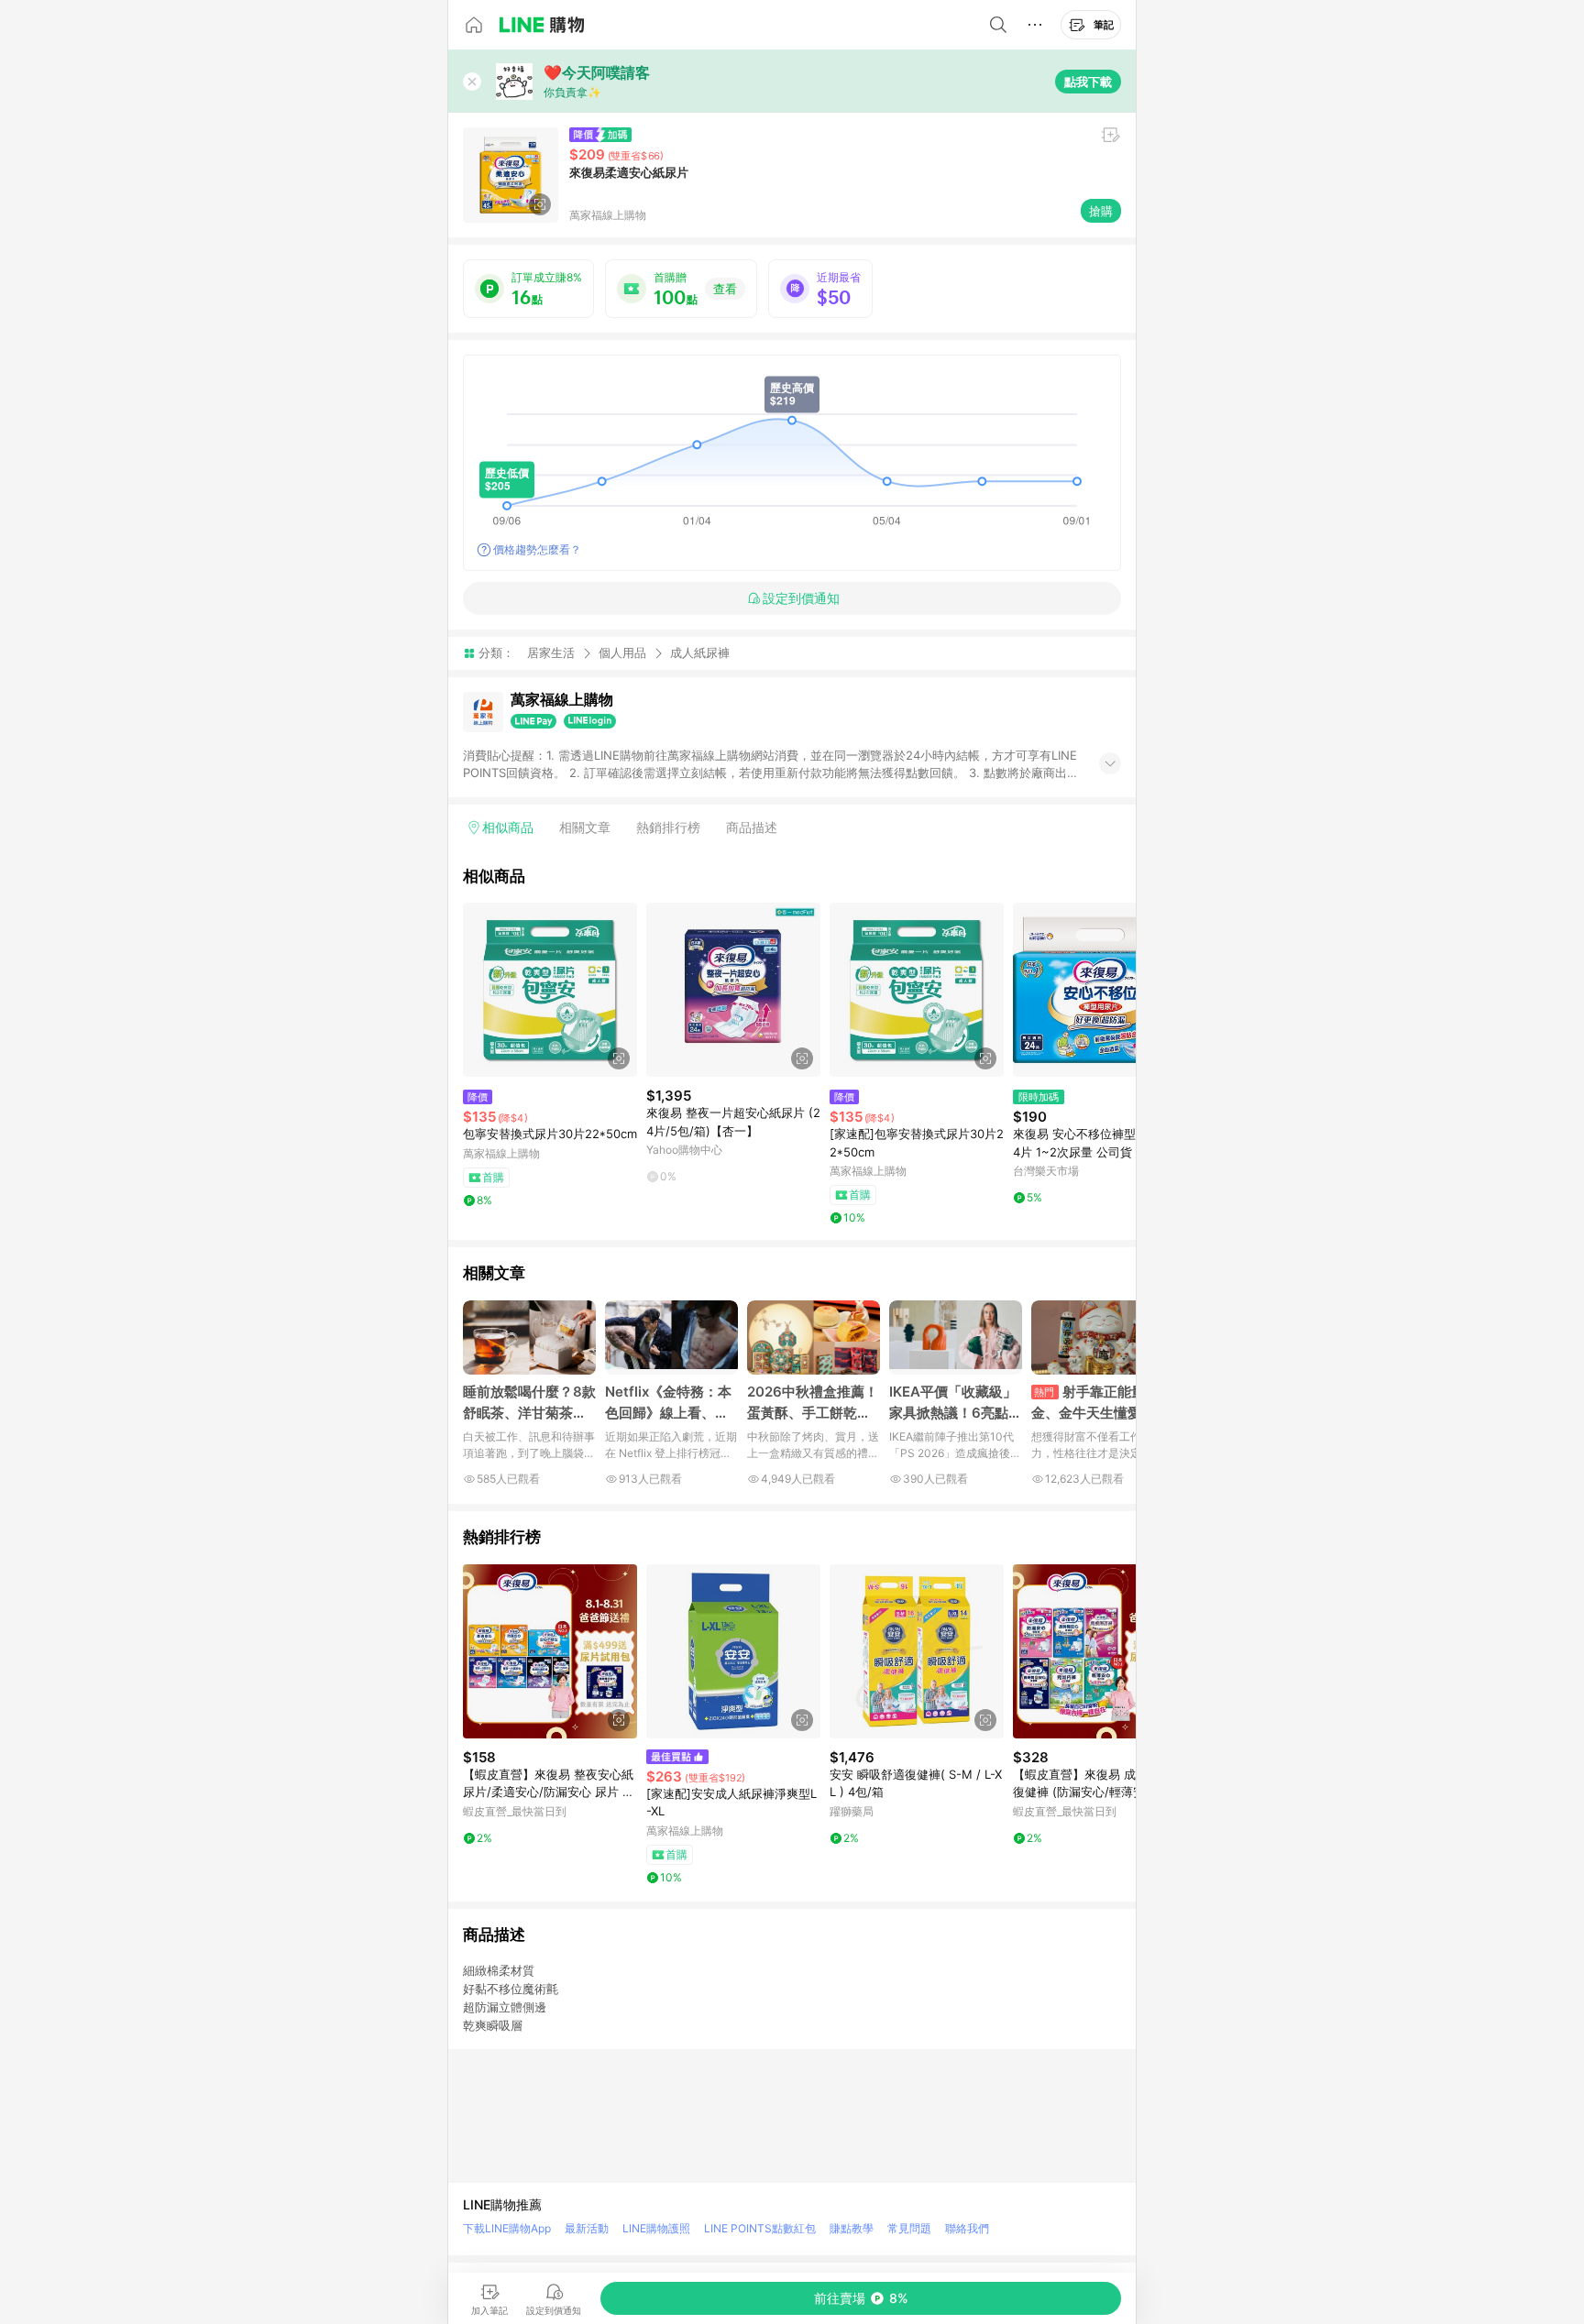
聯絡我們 (967, 2228)
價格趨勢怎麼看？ (537, 549)
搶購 (1101, 211)
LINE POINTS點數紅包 (760, 2228)
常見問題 (909, 2228)
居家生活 (551, 652)
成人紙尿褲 (700, 653)
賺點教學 (852, 2228)
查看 (725, 289)
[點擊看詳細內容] (550, 990)
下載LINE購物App (507, 2228)
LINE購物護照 (656, 2228)
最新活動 (587, 2228)
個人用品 (622, 652)
